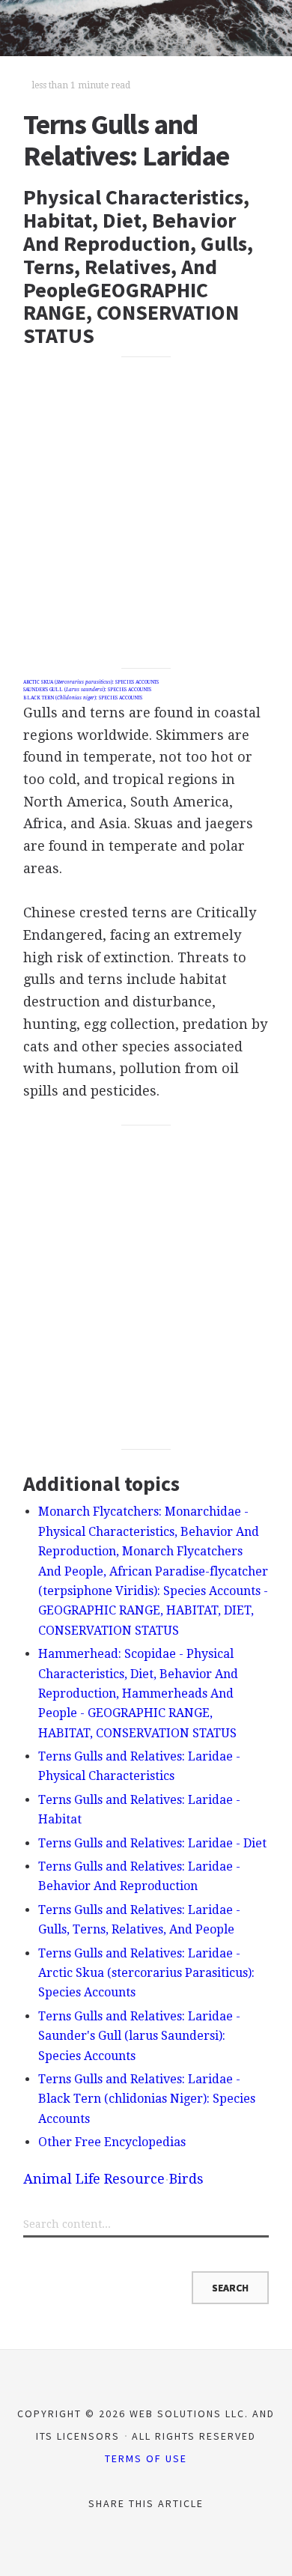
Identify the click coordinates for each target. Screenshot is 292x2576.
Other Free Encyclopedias (112, 2142)
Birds (186, 2179)
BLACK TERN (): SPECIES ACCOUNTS (83, 698)
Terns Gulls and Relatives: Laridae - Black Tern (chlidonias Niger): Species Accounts (147, 2099)
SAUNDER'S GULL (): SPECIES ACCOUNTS (87, 690)
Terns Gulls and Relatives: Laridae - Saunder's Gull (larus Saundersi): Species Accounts (139, 2036)
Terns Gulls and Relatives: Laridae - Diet (152, 1843)
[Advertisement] (146, 513)
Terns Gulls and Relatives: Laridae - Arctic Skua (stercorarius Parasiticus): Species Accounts (146, 1973)
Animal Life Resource (94, 2179)
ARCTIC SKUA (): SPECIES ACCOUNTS (91, 682)
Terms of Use (146, 2458)
